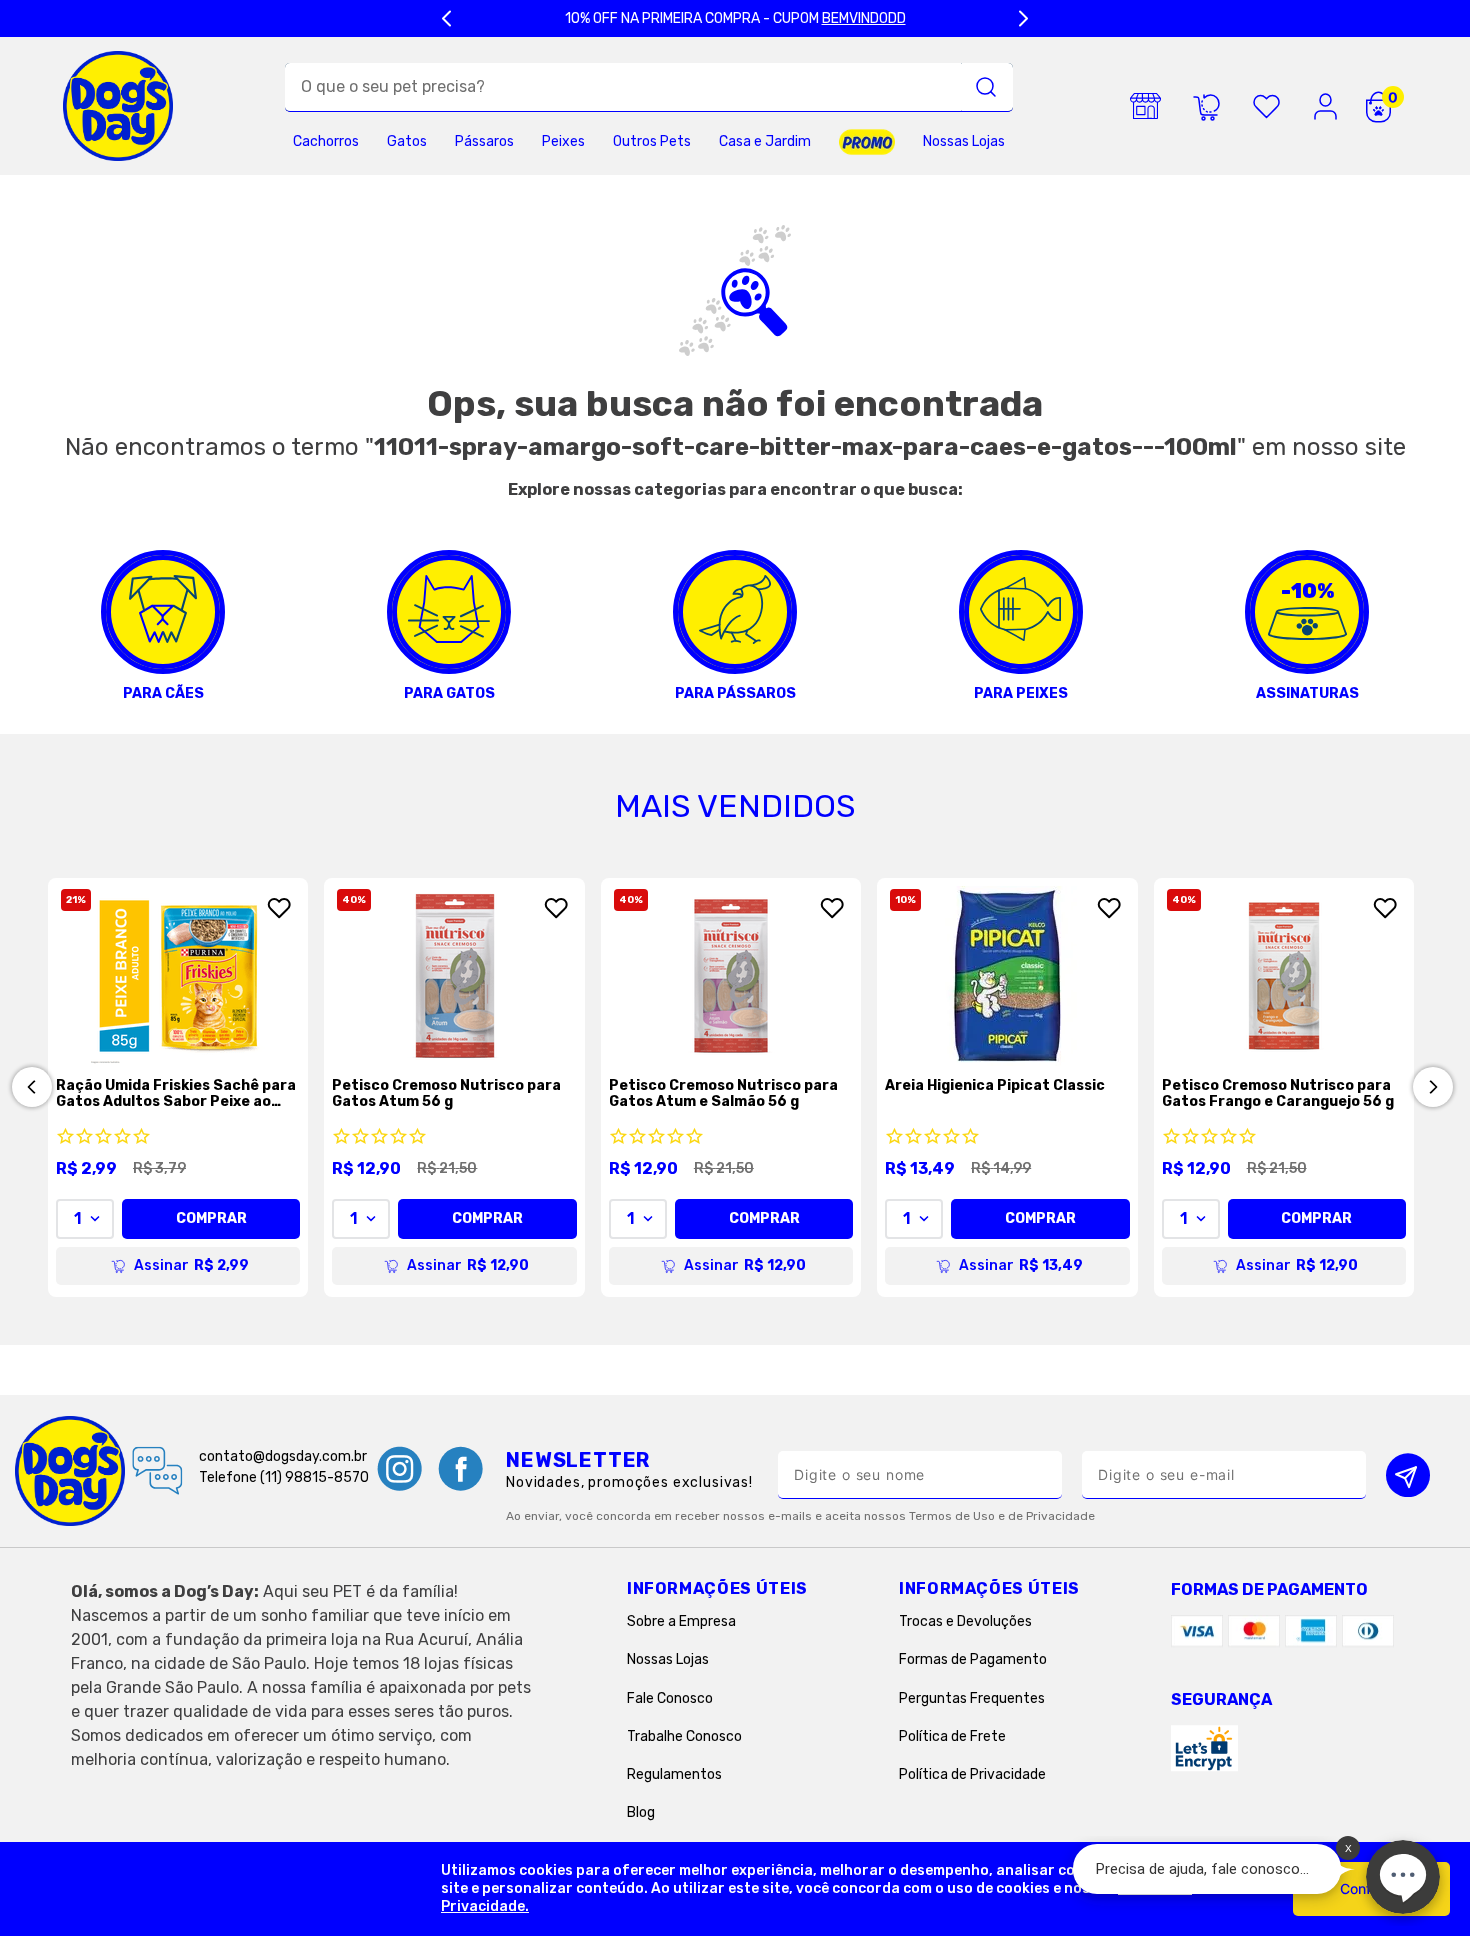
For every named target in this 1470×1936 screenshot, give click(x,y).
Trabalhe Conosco (684, 1736)
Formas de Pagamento (973, 1659)
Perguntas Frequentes (972, 1698)
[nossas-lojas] (1146, 106)
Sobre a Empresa (681, 1621)
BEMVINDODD (864, 18)
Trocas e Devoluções (965, 1621)
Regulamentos (674, 1774)
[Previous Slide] (447, 18)
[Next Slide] (1023, 18)
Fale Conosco (670, 1698)
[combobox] (649, 87)
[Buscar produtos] (986, 87)
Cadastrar (1408, 1474)
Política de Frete (952, 1736)
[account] (1326, 106)
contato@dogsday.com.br (283, 1456)
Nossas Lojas (668, 1659)
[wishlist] (1266, 106)
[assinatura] (1206, 106)
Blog (641, 1812)
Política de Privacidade (972, 1774)
